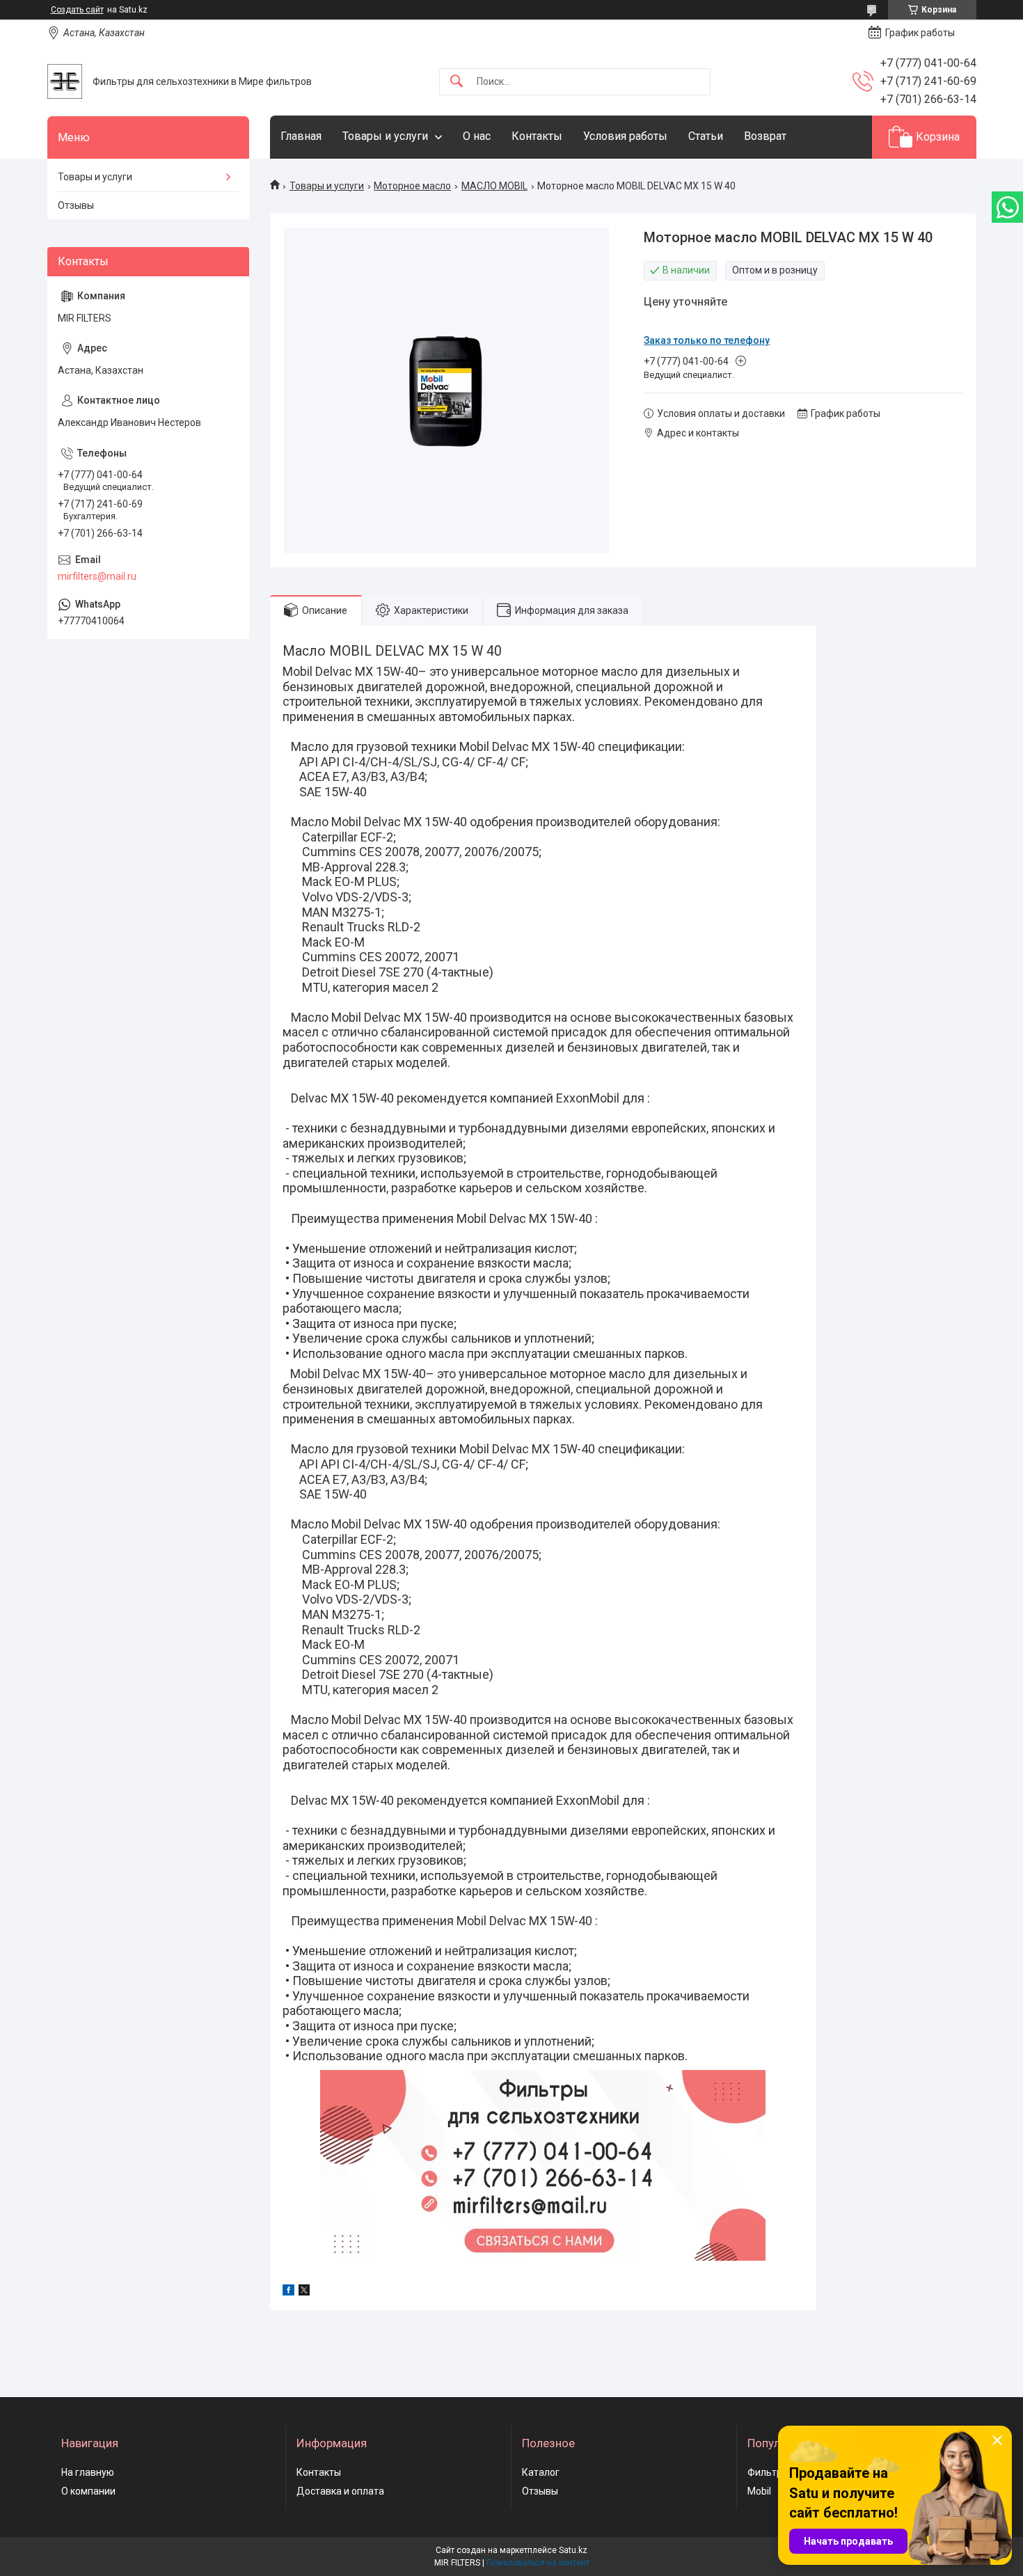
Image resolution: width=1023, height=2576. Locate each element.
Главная (301, 136)
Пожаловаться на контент (538, 2563)
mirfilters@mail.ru (97, 576)
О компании (88, 2491)
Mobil (759, 2491)
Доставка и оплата (340, 2491)
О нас (477, 136)
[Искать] (457, 82)
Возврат (765, 136)
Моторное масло (412, 186)
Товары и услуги (385, 136)
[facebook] (288, 2292)
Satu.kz (573, 2550)
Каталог (541, 2472)
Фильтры (768, 2472)
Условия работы (625, 136)
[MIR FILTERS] (65, 81)
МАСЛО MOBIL (494, 186)
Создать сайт (77, 10)
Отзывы (76, 205)
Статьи (706, 136)
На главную (88, 2472)
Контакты (537, 136)
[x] (304, 2292)
